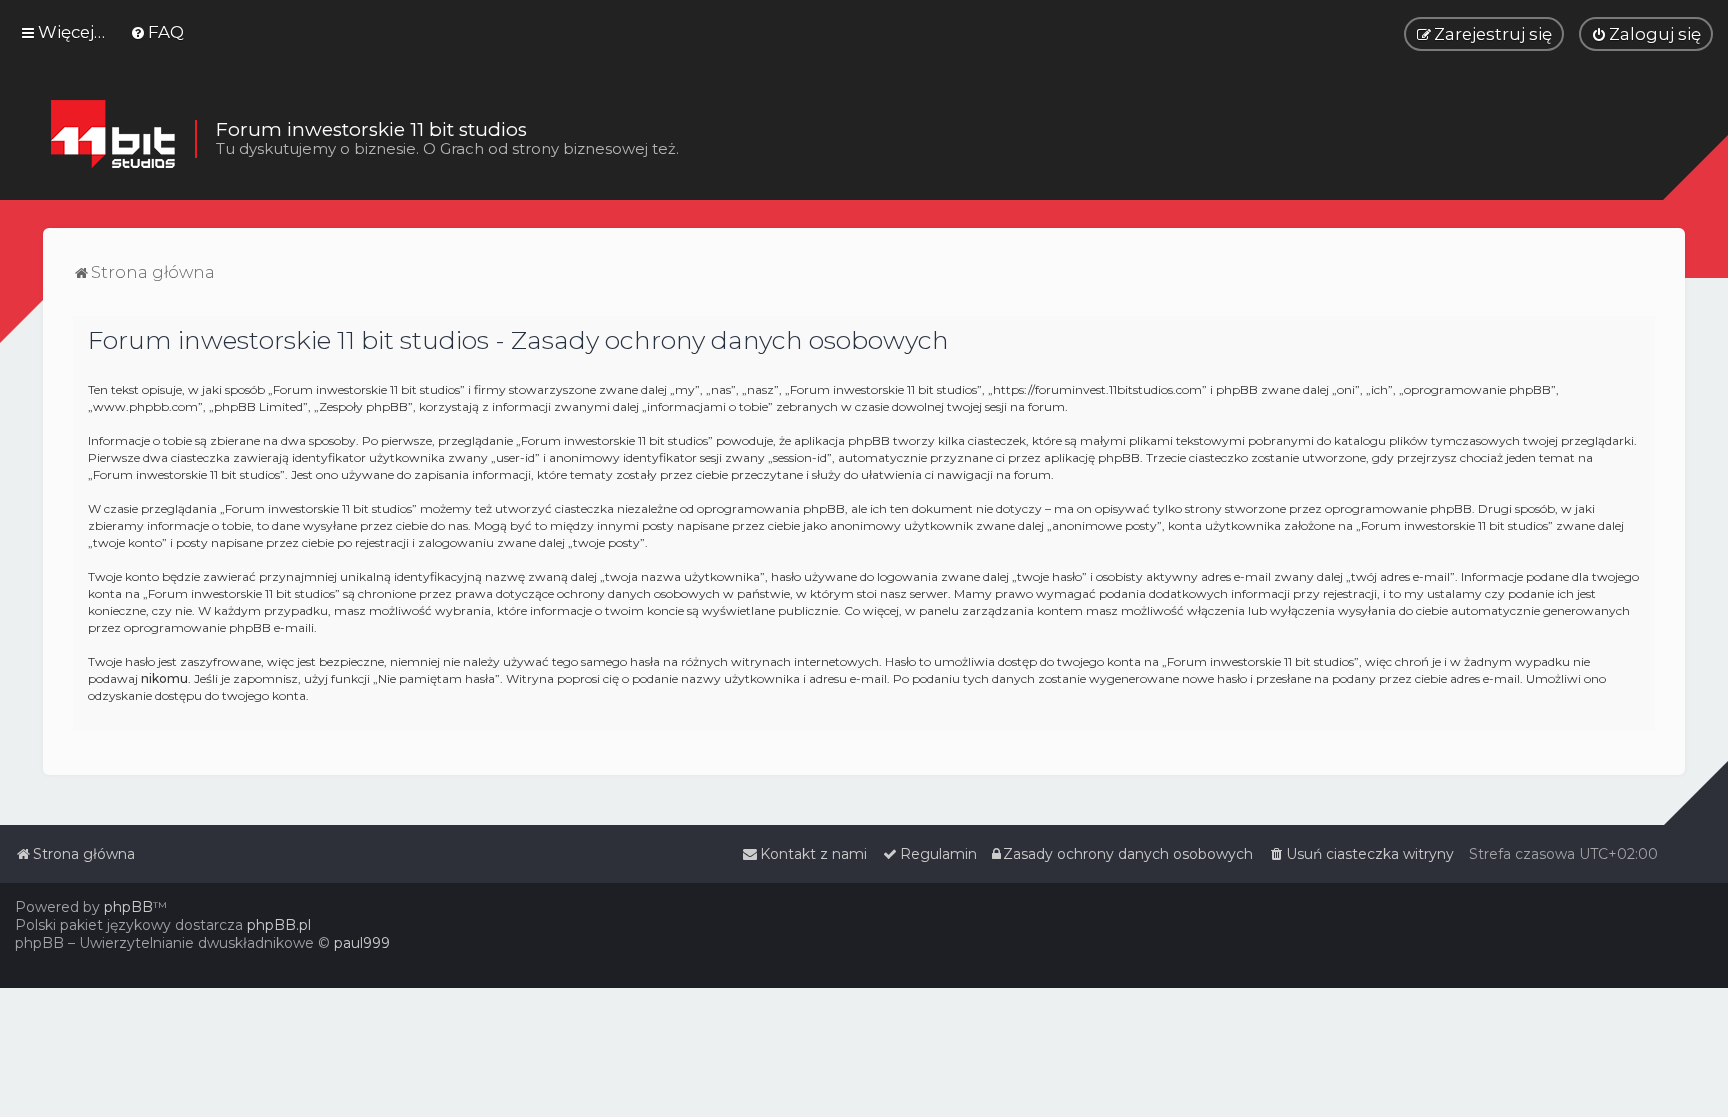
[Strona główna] (112, 139)
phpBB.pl (279, 925)
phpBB (128, 907)
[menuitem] (157, 32)
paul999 (362, 943)
